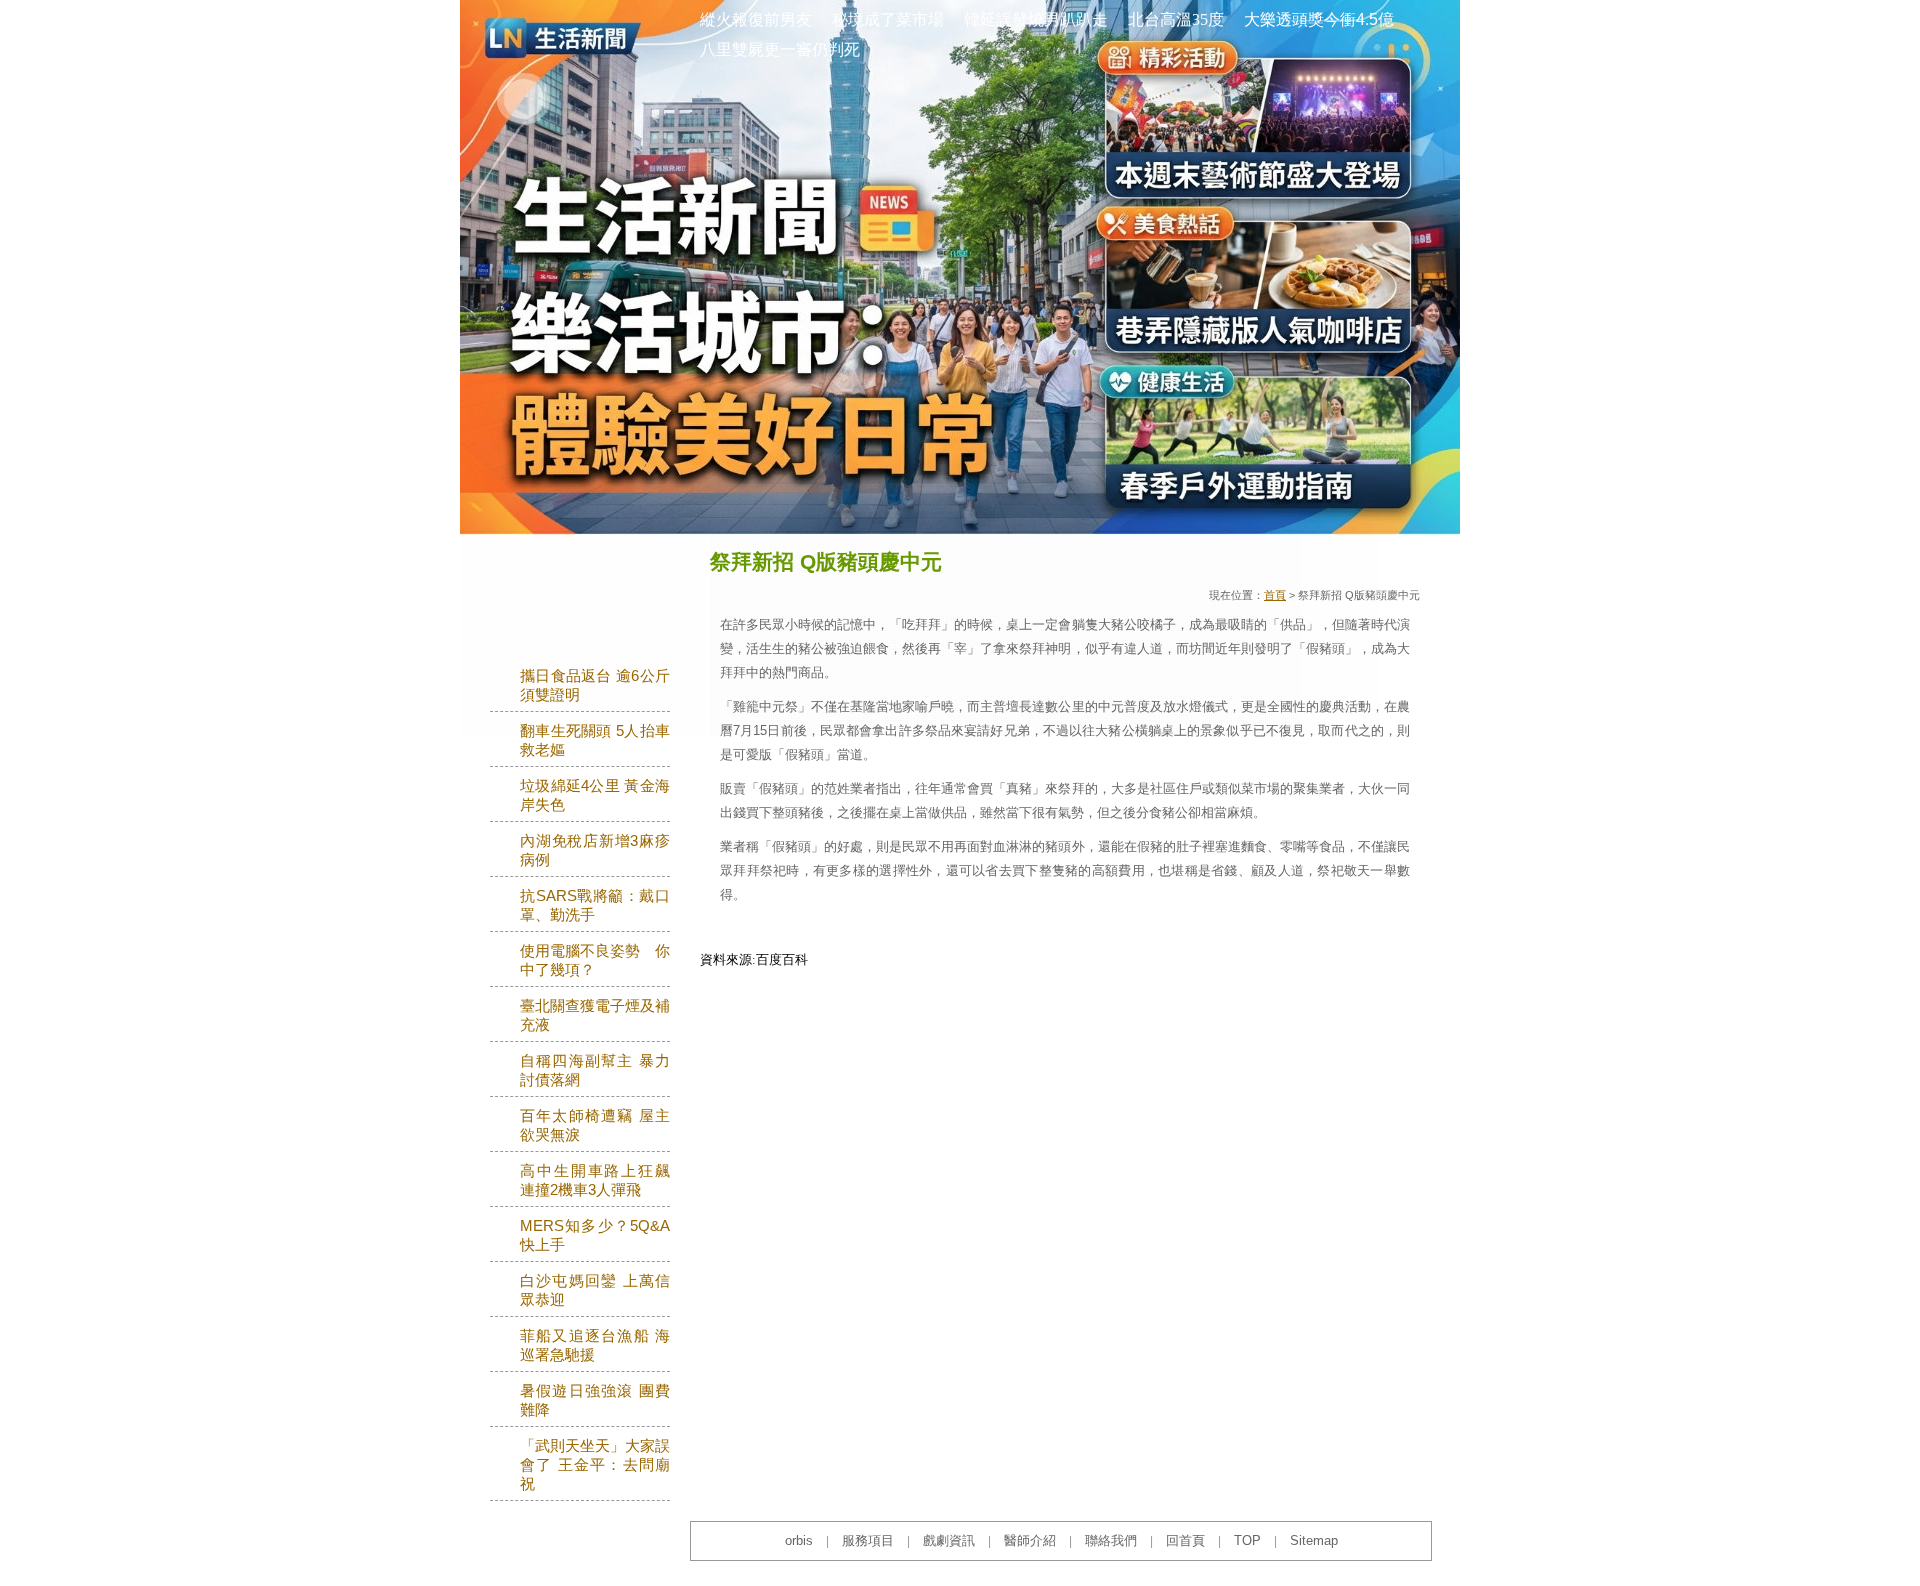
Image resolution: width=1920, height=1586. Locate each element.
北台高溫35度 (1176, 19)
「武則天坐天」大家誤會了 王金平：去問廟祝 (595, 1465)
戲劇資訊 (949, 1540)
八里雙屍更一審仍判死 (780, 49)
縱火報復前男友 (756, 19)
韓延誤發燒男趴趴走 (1036, 19)
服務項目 (868, 1540)
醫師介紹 (1030, 1540)
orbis (799, 1540)
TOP (1247, 1540)
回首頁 (1185, 1540)
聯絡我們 (1111, 1540)
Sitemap (1314, 1540)
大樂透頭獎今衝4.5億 (1319, 19)
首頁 (1275, 595)
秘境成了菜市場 (888, 19)
